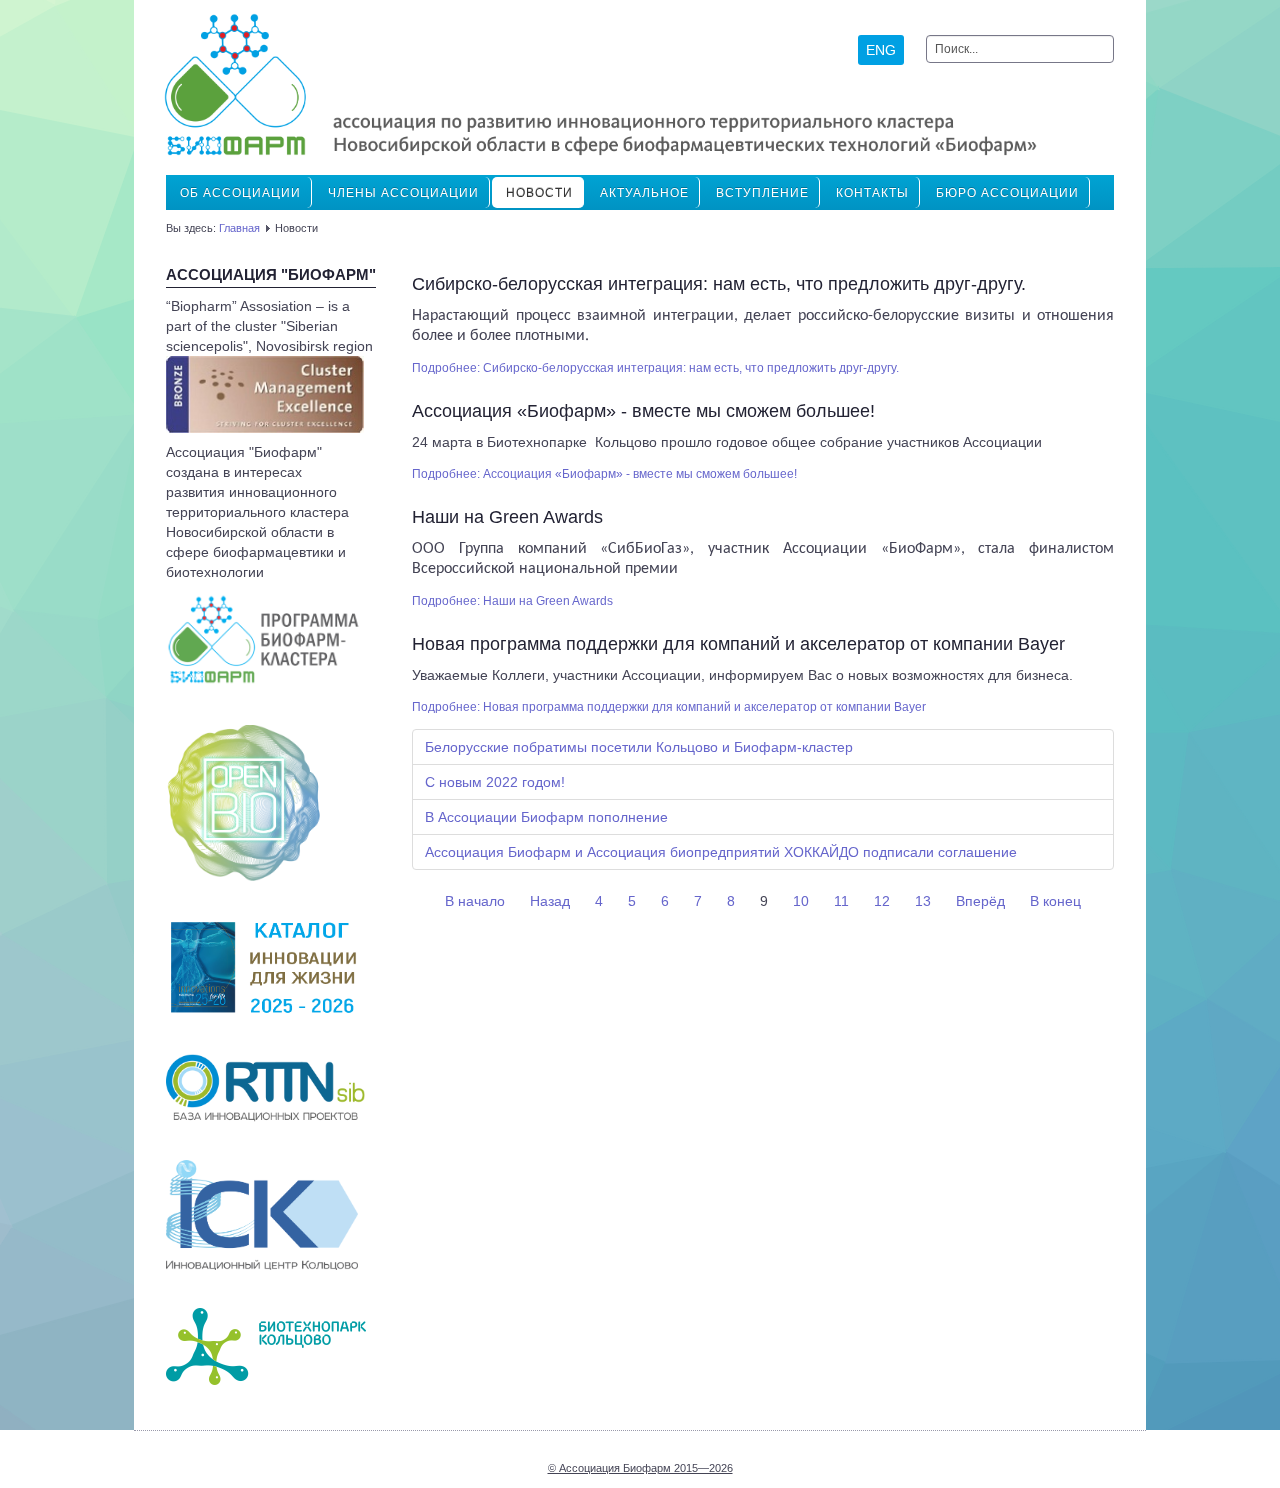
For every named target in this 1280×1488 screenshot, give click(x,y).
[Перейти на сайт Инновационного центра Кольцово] (262, 1214)
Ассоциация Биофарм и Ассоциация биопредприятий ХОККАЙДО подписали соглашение (721, 852)
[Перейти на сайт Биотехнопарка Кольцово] (266, 1345)
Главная (239, 228)
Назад (550, 901)
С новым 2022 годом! (495, 782)
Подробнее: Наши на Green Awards (512, 601)
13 (923, 901)
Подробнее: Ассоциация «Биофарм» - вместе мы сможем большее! (604, 474)
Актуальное (644, 193)
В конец (1055, 901)
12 (882, 901)
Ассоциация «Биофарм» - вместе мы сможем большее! (643, 411)
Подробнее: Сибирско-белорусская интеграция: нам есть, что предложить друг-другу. (655, 368)
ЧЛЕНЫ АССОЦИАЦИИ (403, 193)
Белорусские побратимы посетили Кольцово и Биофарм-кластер (639, 747)
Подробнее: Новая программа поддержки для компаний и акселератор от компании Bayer (669, 707)
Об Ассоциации (240, 193)
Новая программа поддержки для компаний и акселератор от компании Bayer (738, 644)
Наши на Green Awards (507, 517)
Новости (539, 193)
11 (841, 901)
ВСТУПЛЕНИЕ (762, 193)
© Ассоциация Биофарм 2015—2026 (640, 1468)
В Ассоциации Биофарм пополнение (546, 817)
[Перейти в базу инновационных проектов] (265, 1086)
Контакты (872, 193)
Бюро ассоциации (1007, 193)
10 (801, 901)
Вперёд (980, 901)
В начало (475, 901)
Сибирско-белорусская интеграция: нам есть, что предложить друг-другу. (719, 284)
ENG (881, 50)
